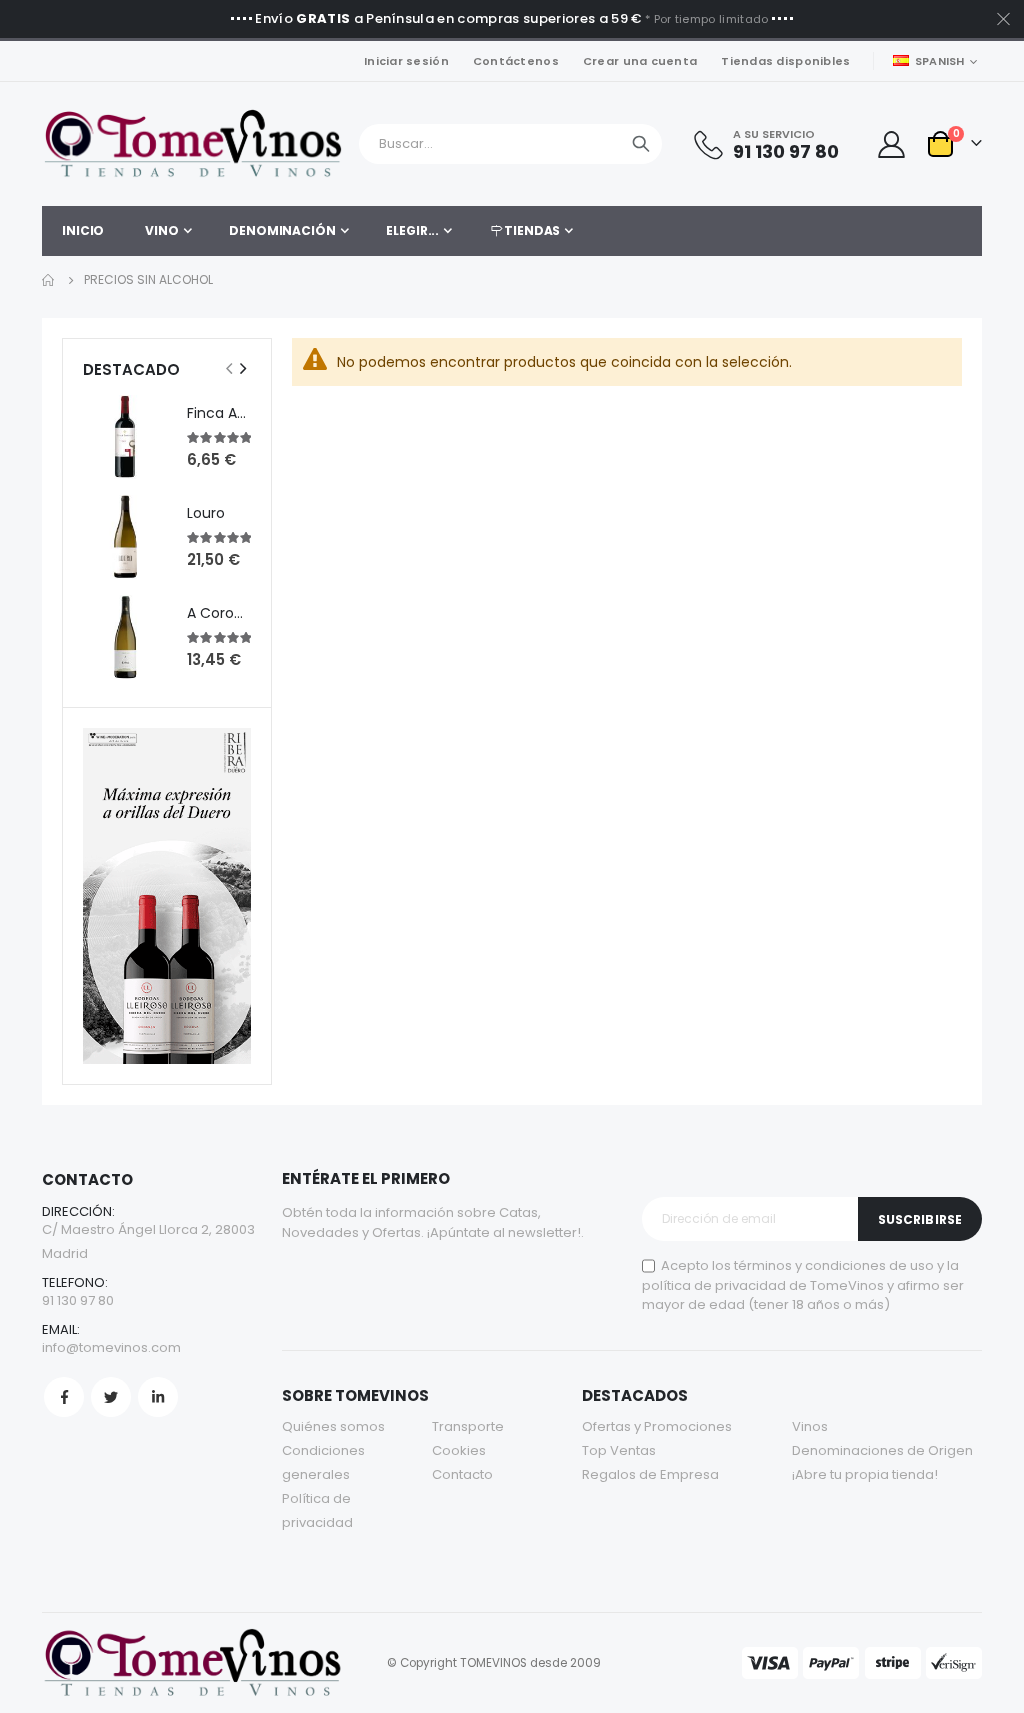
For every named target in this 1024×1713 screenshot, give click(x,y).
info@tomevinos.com (111, 1347)
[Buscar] (641, 144)
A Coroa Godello (219, 613)
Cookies (459, 1450)
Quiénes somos (333, 1426)
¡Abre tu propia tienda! (865, 1474)
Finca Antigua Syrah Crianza (219, 413)
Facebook (64, 1397)
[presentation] (242, 369)
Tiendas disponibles (785, 61)
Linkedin (158, 1397)
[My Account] (891, 144)
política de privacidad (714, 1285)
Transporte (468, 1426)
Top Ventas (619, 1450)
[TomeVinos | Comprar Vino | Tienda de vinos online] (192, 144)
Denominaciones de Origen (882, 1450)
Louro (206, 513)
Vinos (810, 1426)
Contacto (462, 1474)
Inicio (49, 280)
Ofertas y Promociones (657, 1426)
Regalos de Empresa (650, 1474)
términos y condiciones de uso (834, 1265)
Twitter (111, 1397)
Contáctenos (516, 61)
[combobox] (510, 144)
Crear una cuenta (640, 61)
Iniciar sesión (406, 61)
